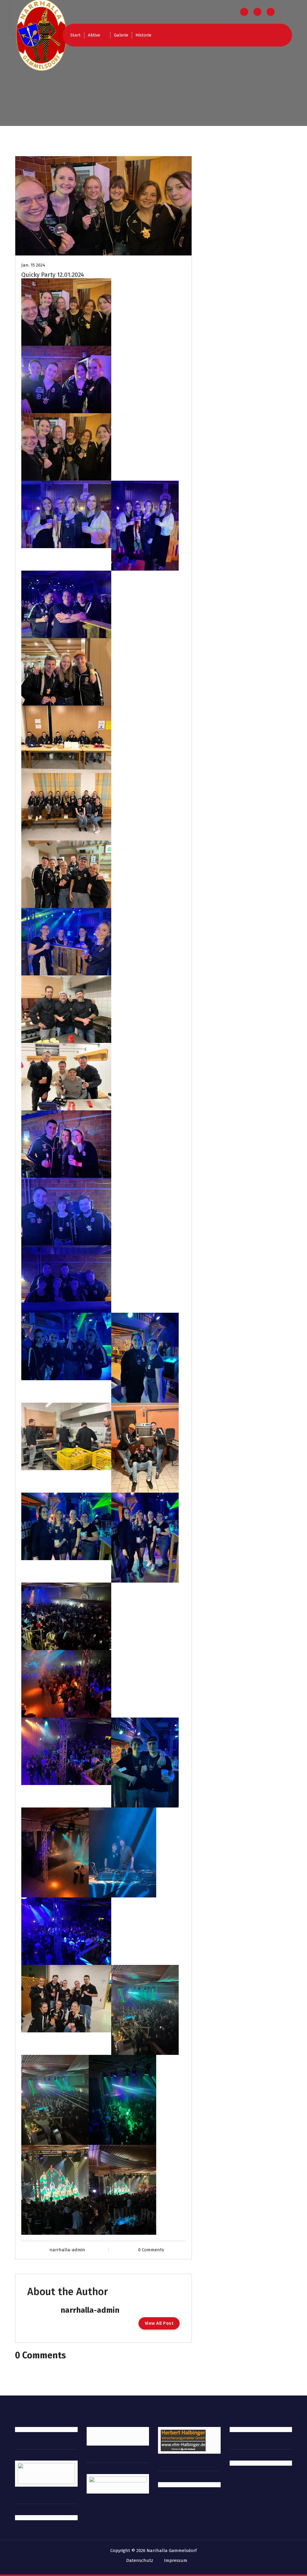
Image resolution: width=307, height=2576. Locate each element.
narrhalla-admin (67, 2250)
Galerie (121, 35)
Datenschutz (140, 2560)
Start (75, 35)
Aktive (94, 35)
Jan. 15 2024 (33, 265)
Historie (143, 35)
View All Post (159, 2323)
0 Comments (151, 2250)
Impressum (176, 2560)
